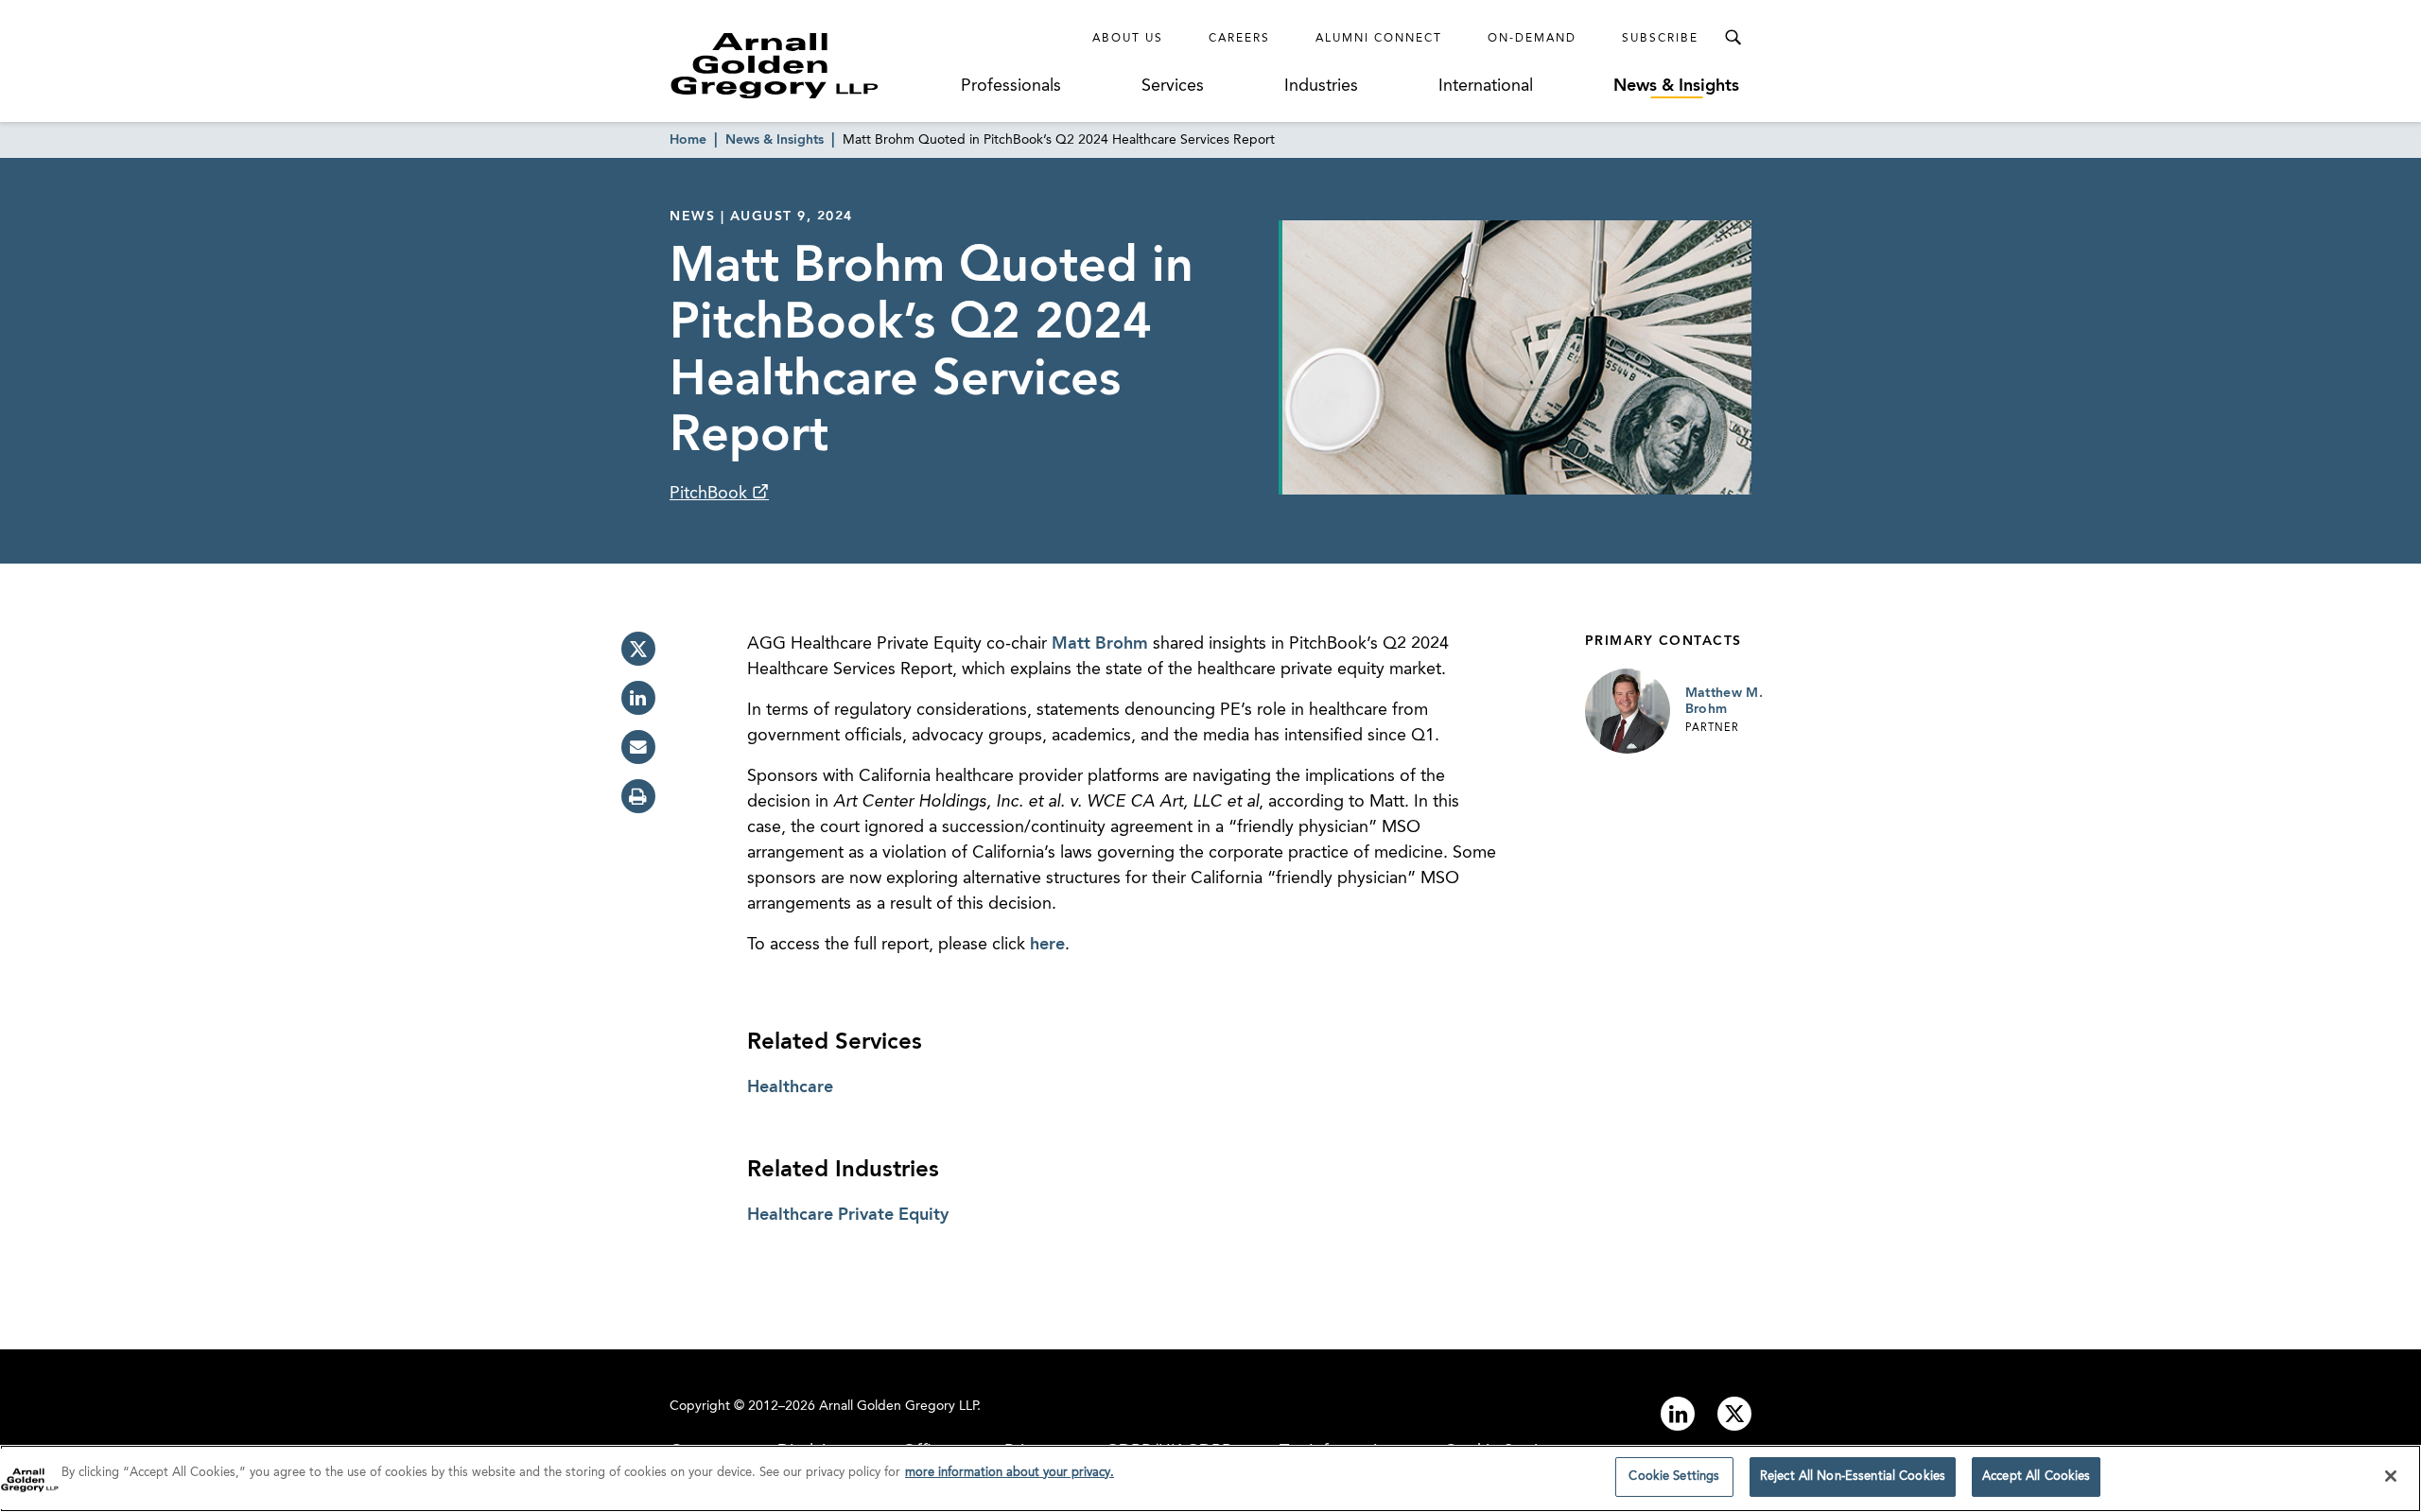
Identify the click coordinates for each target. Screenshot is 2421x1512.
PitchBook (711, 494)
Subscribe (1660, 39)
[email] (638, 747)
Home (688, 140)
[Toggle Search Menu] (1733, 38)
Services (1173, 86)
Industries (1321, 86)
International (1486, 86)
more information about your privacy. (1010, 1473)
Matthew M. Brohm (1724, 702)
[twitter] (638, 649)
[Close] (2391, 1476)
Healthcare (790, 1087)
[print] (638, 796)
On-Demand (1532, 39)
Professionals (1011, 86)
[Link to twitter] (1734, 1414)
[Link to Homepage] (810, 65)
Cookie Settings (1674, 1477)
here (1047, 945)
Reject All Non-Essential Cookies (1853, 1477)
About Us (1128, 39)
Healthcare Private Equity (848, 1215)
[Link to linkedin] (1678, 1414)
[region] (1210, 1478)
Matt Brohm (1100, 644)
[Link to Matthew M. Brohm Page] (1628, 711)
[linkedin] (638, 698)
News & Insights (1676, 86)
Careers (1239, 39)
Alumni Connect (1379, 39)
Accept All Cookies (2036, 1477)
